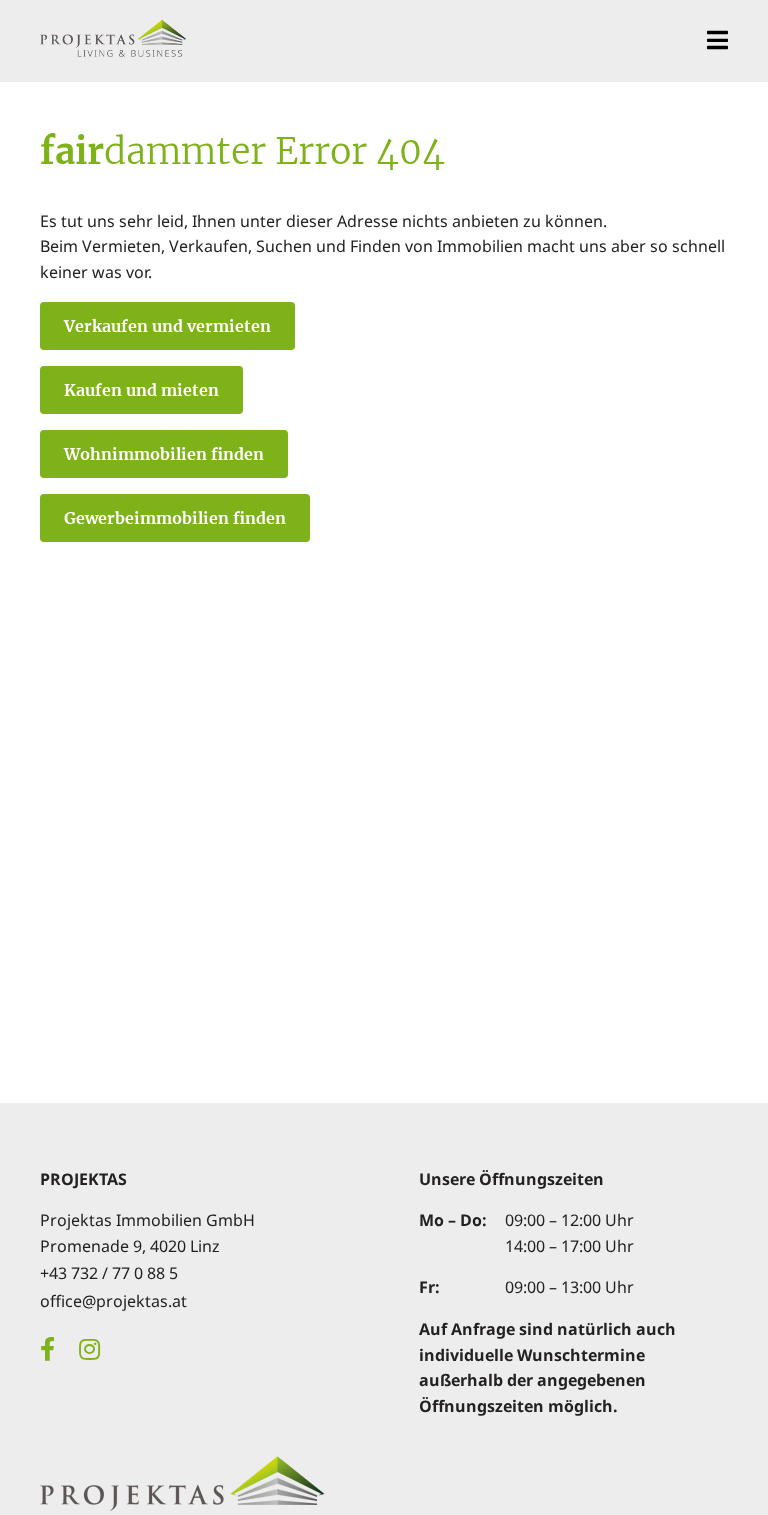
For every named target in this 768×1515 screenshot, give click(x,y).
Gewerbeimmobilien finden (175, 518)
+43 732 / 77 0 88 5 (109, 1273)
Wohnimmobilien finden (164, 454)
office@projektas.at (113, 1301)
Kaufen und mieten (141, 390)
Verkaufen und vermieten (167, 326)
